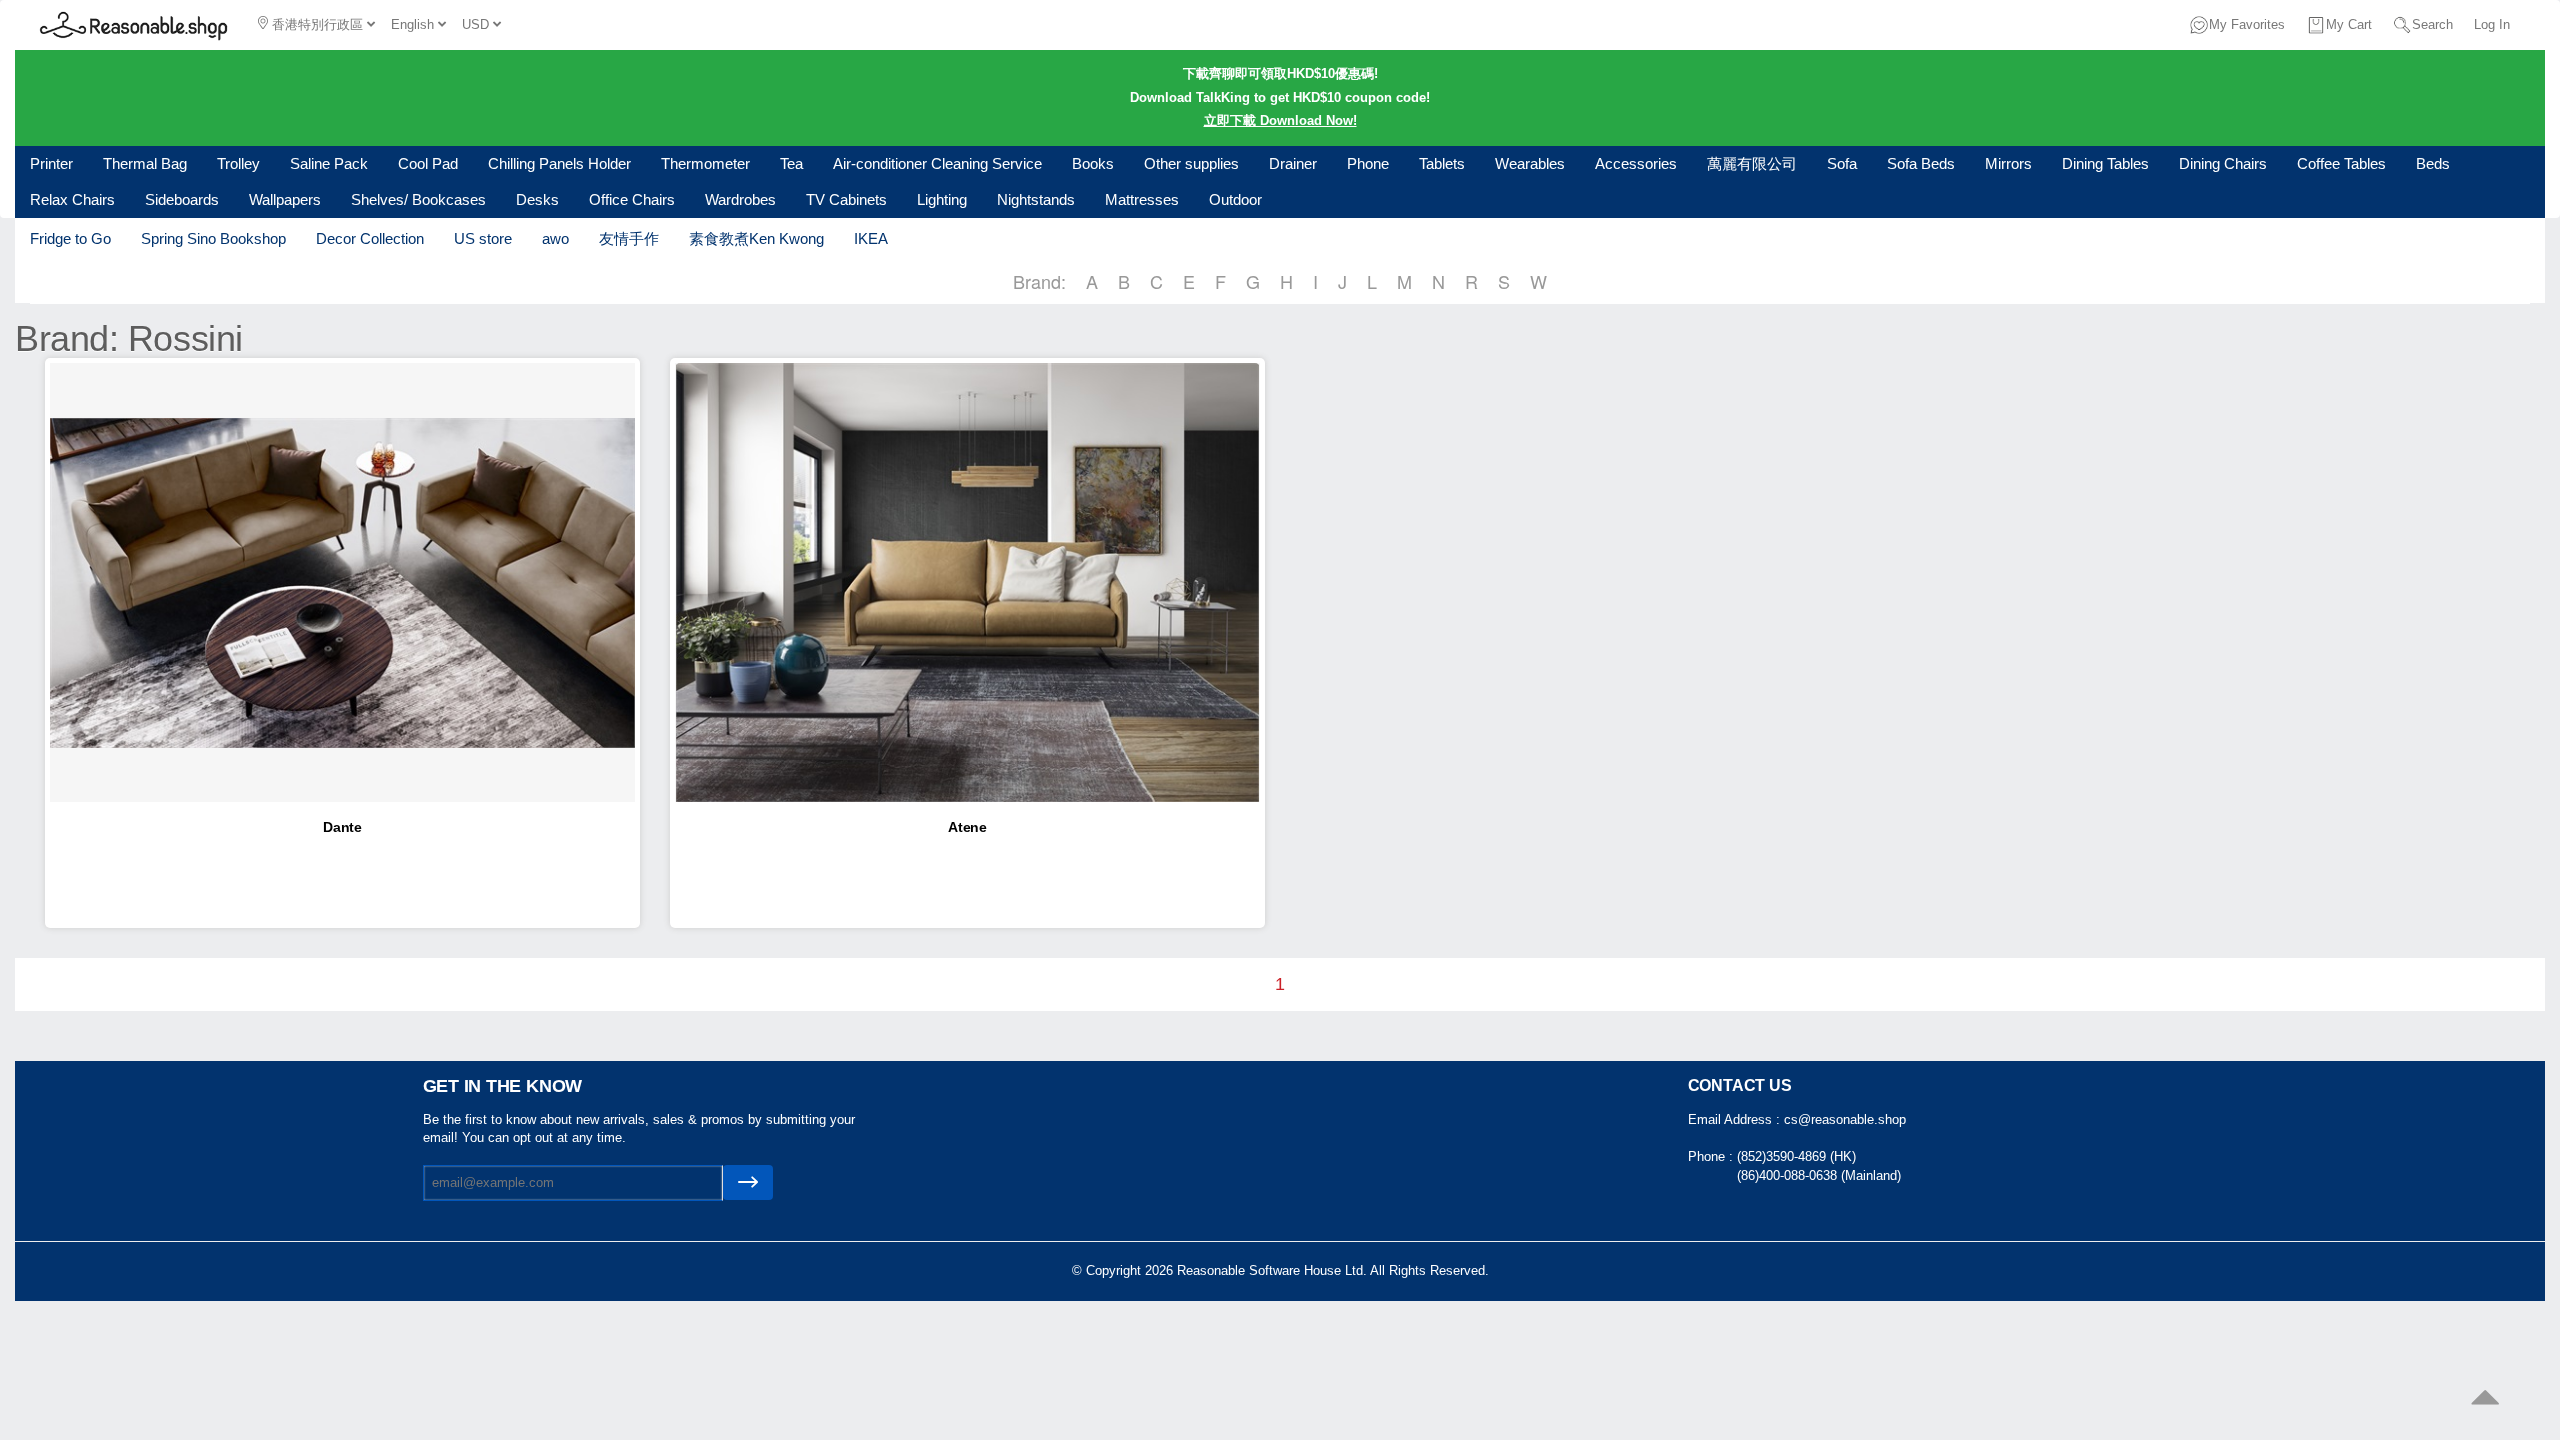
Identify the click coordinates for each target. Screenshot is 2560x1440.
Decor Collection (370, 238)
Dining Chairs (2223, 163)
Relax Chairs (72, 199)
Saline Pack (329, 163)
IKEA (871, 238)
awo (555, 238)
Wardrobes (740, 199)
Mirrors (2008, 163)
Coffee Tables (2341, 163)
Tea (791, 163)
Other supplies (1191, 163)
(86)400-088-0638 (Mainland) (1819, 1175)
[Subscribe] (748, 1182)
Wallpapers (285, 199)
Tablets (1442, 163)
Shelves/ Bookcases (418, 199)
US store (483, 238)
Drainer (1293, 163)
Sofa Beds (1921, 163)
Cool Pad (428, 163)
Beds (2433, 163)
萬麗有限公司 (1752, 163)
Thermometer (705, 163)
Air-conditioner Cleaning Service (937, 163)
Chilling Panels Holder (559, 163)
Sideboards (182, 199)
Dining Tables (2105, 163)
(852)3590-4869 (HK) (1796, 1156)
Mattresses (1142, 199)
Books (1093, 163)
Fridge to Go (70, 238)
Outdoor (1235, 199)
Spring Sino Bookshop (213, 238)
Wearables (1530, 163)
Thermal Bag (145, 163)
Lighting (942, 199)
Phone (1368, 163)
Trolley (238, 163)
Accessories (1636, 163)
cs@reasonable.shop (1845, 1119)
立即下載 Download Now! (1280, 120)
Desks (537, 199)
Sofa (1842, 163)
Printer (51, 163)
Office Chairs (632, 199)
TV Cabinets (846, 199)
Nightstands (1036, 199)
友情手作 (629, 238)
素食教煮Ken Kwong (756, 238)
